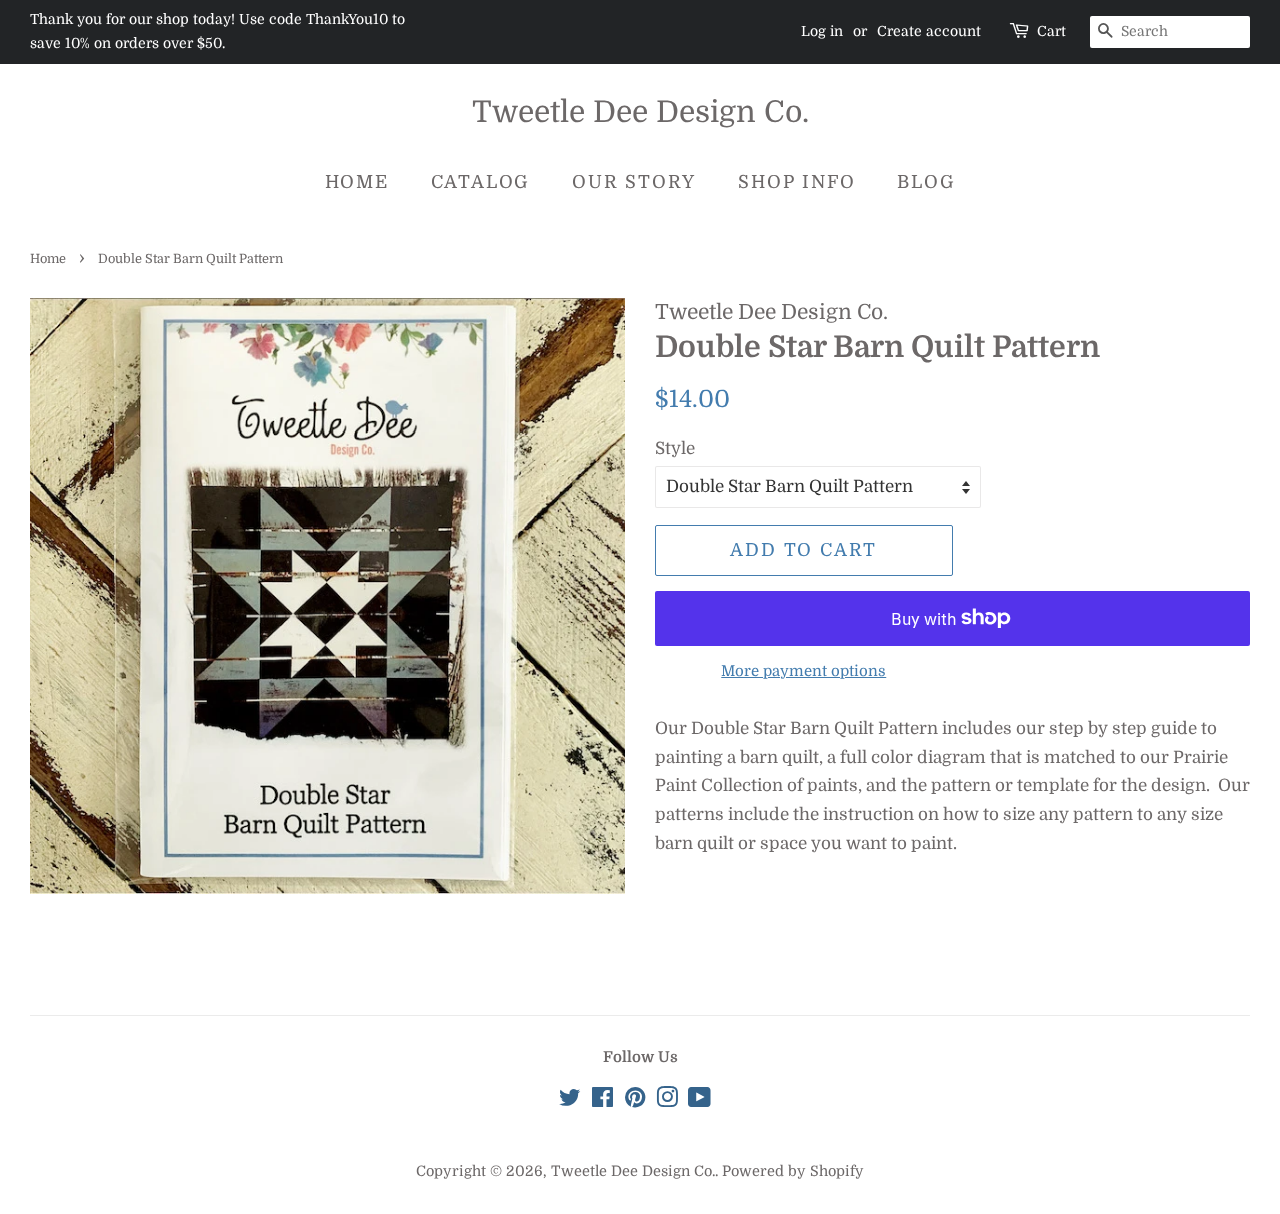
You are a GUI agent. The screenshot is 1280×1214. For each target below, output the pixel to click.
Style (675, 448)
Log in (822, 31)
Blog (926, 182)
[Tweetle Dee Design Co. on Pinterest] (635, 1101)
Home (357, 182)
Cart (1051, 31)
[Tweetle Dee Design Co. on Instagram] (667, 1101)
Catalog (481, 182)
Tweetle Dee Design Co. (640, 112)
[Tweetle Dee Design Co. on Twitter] (570, 1101)
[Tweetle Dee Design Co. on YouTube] (699, 1101)
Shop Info (796, 182)
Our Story (634, 182)
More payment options (803, 671)
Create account (929, 31)
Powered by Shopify (793, 1171)
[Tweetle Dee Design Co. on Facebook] (602, 1101)
